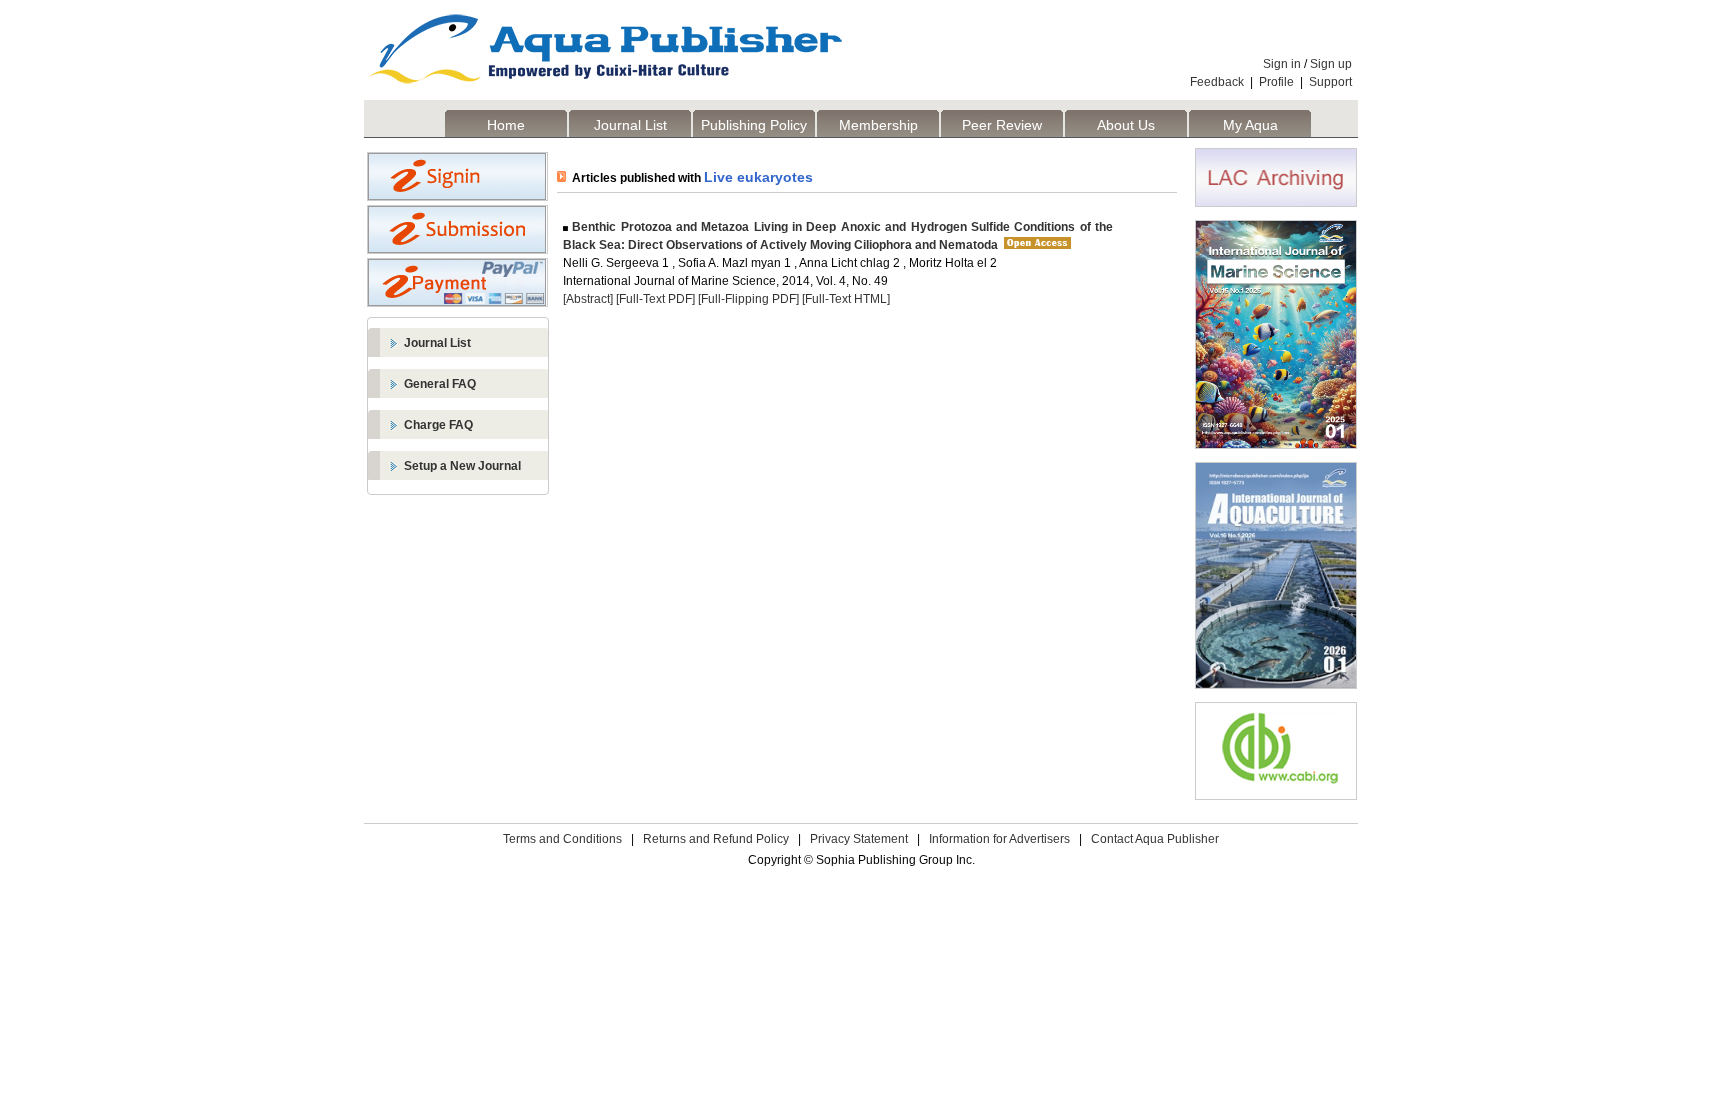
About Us (1126, 125)
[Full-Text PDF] (655, 299)
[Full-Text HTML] (846, 299)
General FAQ (440, 384)
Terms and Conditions (562, 839)
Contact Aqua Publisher (1155, 839)
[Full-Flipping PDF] (748, 299)
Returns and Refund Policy (716, 839)
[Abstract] (588, 299)
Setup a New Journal (462, 466)
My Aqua (1250, 125)
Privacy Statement (859, 839)
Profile (1276, 82)
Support (1330, 82)
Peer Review (1002, 125)
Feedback (1217, 82)
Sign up (1331, 64)
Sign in (1282, 64)
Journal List (630, 125)
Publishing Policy (754, 125)
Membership (878, 125)
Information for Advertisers (999, 839)
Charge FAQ (438, 425)
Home (506, 125)
